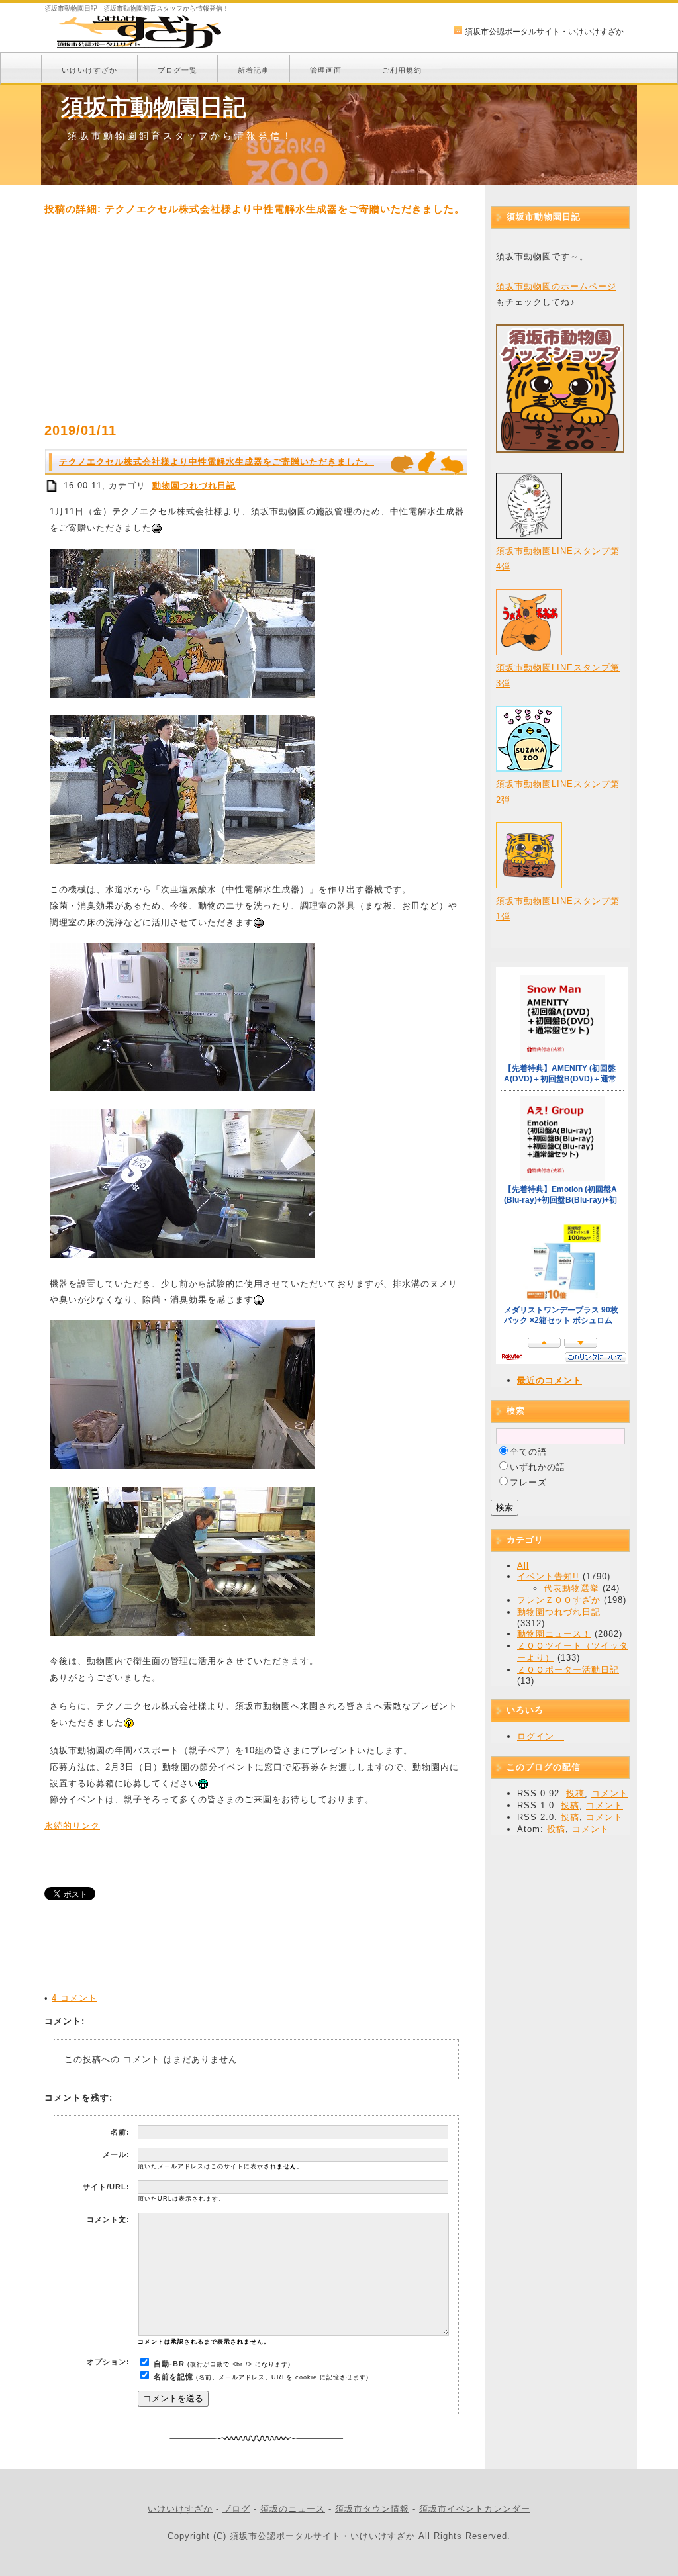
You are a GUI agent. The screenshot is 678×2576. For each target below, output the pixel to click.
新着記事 (254, 70)
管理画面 (326, 70)
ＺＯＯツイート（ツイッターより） (573, 1652)
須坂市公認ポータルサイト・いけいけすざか (544, 32)
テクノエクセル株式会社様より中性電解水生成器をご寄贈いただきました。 (217, 462)
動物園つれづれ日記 (194, 485)
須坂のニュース (293, 2509)
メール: (116, 2154)
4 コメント (74, 1998)
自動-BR (169, 2364)
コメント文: (108, 2219)
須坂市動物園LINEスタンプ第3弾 (558, 675)
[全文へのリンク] (52, 485)
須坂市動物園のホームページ (556, 286)
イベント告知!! (548, 1576)
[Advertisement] (256, 319)
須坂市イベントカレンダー (475, 2509)
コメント (610, 1793)
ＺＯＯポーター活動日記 (568, 1670)
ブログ (236, 2509)
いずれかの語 (538, 1467)
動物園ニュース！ (554, 1634)
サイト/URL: (106, 2187)
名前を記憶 (173, 2377)
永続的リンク (72, 1826)
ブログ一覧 (177, 70)
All (523, 1566)
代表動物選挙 (571, 1588)
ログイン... (541, 1736)
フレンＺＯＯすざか (559, 1600)
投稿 (575, 1793)
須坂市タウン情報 (372, 2509)
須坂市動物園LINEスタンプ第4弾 (558, 559)
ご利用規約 (402, 70)
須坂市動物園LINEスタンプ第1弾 (558, 909)
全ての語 (528, 1452)
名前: (120, 2132)
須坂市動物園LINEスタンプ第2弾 (558, 792)
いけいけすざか (89, 70)
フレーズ (528, 1482)
